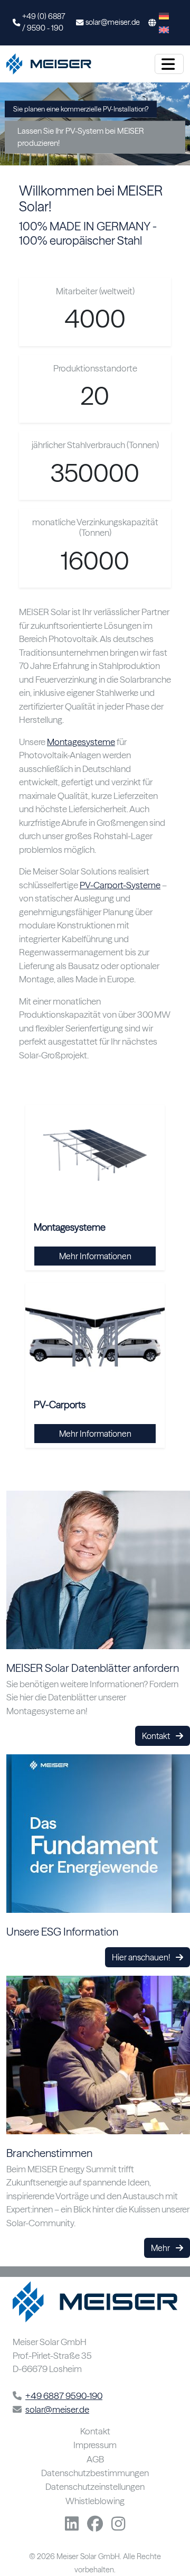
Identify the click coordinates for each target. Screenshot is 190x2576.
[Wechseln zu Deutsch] (164, 16)
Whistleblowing (95, 2501)
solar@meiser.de (113, 22)
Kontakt (157, 1736)
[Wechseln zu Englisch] (164, 30)
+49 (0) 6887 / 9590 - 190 (44, 22)
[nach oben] (168, 2544)
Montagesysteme (81, 742)
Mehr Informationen (95, 1256)
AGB (95, 2459)
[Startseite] (51, 64)
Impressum (95, 2445)
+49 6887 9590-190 (64, 2396)
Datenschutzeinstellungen (95, 2487)
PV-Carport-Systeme (120, 885)
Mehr (161, 2248)
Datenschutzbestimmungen (95, 2473)
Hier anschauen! (142, 1957)
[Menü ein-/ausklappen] (169, 64)
